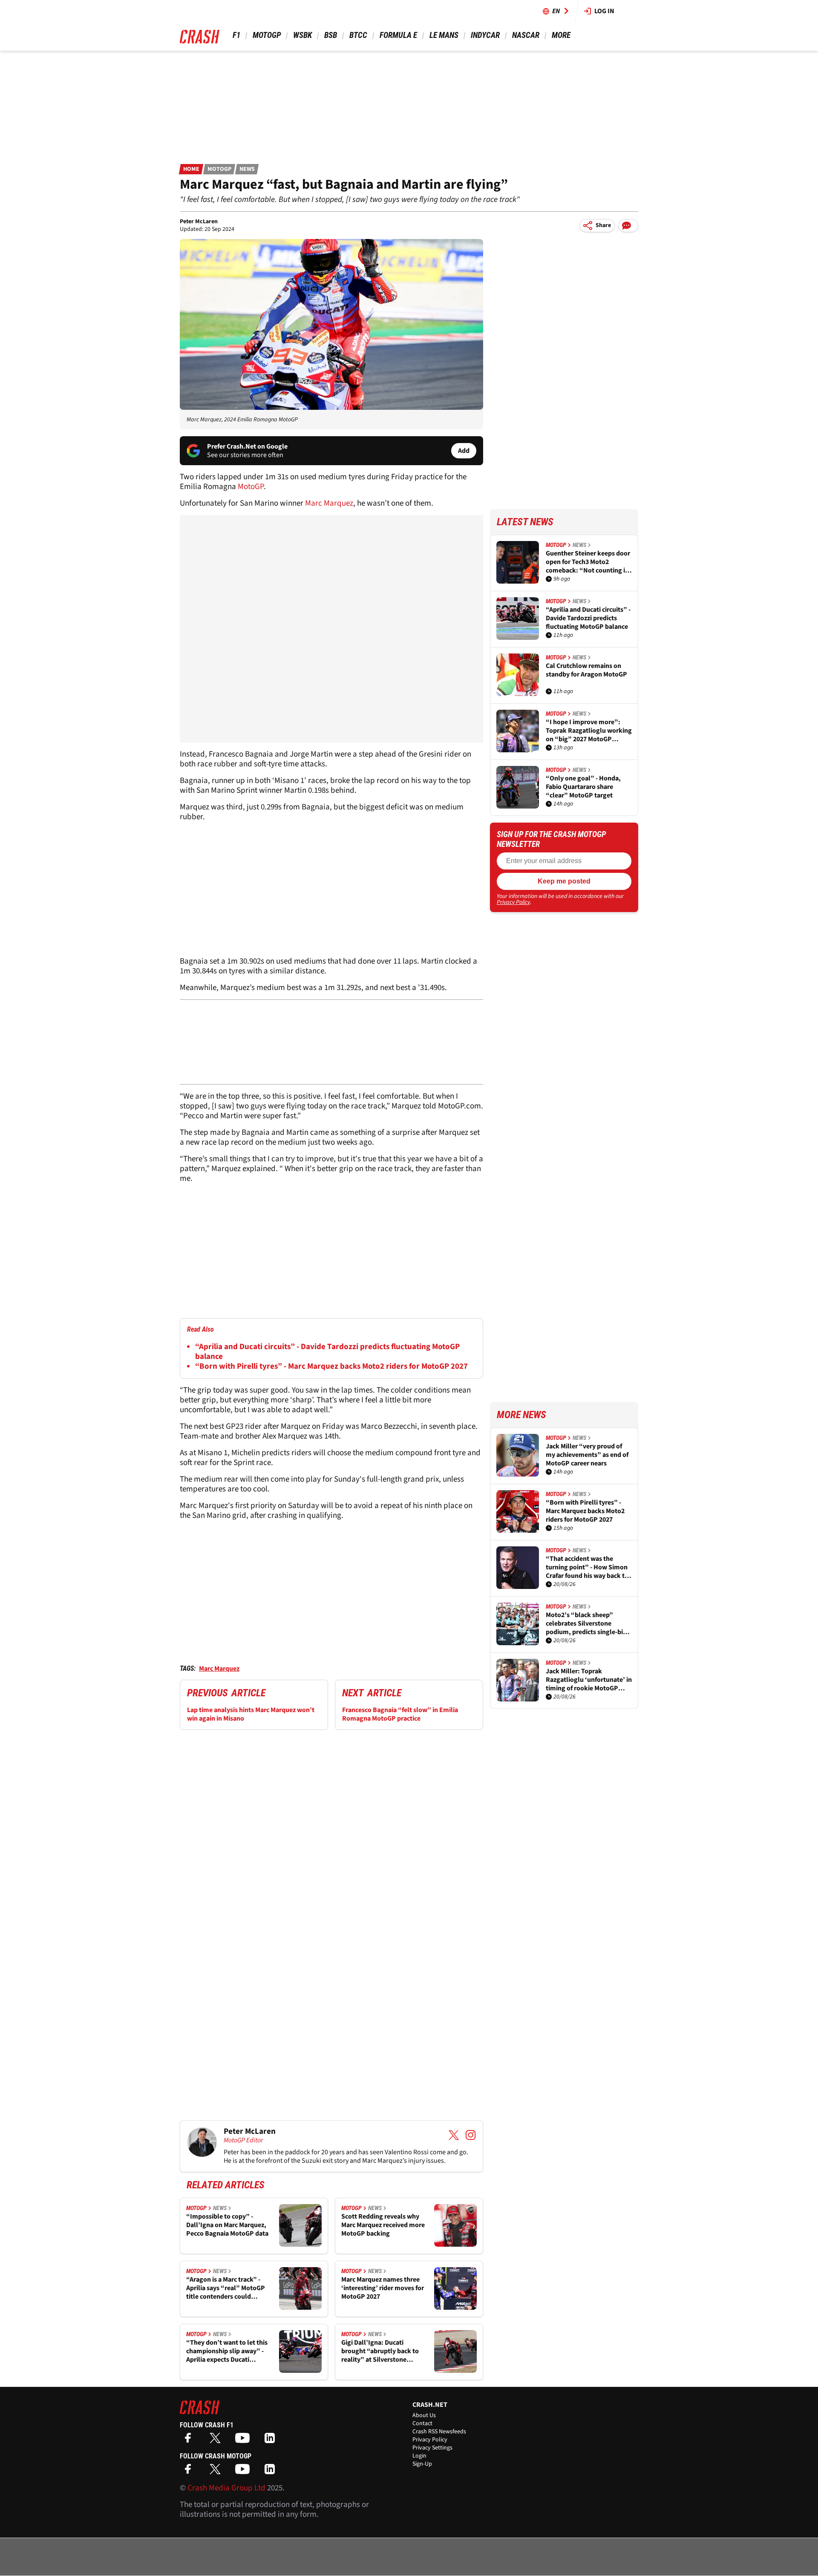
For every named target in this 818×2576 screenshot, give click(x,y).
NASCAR (526, 35)
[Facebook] (190, 2441)
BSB (331, 35)
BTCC (358, 35)
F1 (236, 35)
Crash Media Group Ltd (226, 2488)
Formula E (398, 35)
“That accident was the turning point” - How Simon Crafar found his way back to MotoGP (587, 1567)
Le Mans (444, 35)
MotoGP (267, 35)
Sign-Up (422, 2464)
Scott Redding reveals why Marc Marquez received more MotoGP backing (383, 2225)
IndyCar (485, 35)
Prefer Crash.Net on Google (247, 446)
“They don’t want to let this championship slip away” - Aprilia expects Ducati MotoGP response (227, 2351)
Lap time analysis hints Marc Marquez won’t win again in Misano (251, 1714)
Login (419, 2456)
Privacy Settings (432, 2448)
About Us (424, 2415)
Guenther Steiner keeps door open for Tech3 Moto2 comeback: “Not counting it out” (588, 562)
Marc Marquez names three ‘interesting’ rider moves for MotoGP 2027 (383, 2288)
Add (464, 451)
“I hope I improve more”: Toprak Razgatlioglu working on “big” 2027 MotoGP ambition (589, 731)
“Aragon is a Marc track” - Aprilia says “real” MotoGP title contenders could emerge (226, 2288)
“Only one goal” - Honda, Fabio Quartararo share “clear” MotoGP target (583, 787)
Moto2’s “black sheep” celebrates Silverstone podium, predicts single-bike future (588, 1623)
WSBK (302, 35)
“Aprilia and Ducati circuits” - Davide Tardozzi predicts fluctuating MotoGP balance (327, 1352)
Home (191, 169)
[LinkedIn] (272, 2441)
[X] (217, 2441)
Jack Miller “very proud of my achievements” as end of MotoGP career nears (587, 1455)
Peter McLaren (199, 222)
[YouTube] (245, 2441)
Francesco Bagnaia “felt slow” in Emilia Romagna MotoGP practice (400, 1714)
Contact (422, 2423)
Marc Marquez (329, 503)
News (247, 169)
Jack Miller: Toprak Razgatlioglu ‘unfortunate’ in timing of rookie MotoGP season (589, 1680)
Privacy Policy (513, 902)
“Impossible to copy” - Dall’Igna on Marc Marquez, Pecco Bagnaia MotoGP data (227, 2225)
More (561, 35)
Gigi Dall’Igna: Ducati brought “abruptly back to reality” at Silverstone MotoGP (380, 2351)
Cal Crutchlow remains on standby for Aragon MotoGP (586, 670)
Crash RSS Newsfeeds (439, 2432)
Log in (604, 11)
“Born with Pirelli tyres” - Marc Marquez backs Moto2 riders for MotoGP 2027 (331, 1366)
